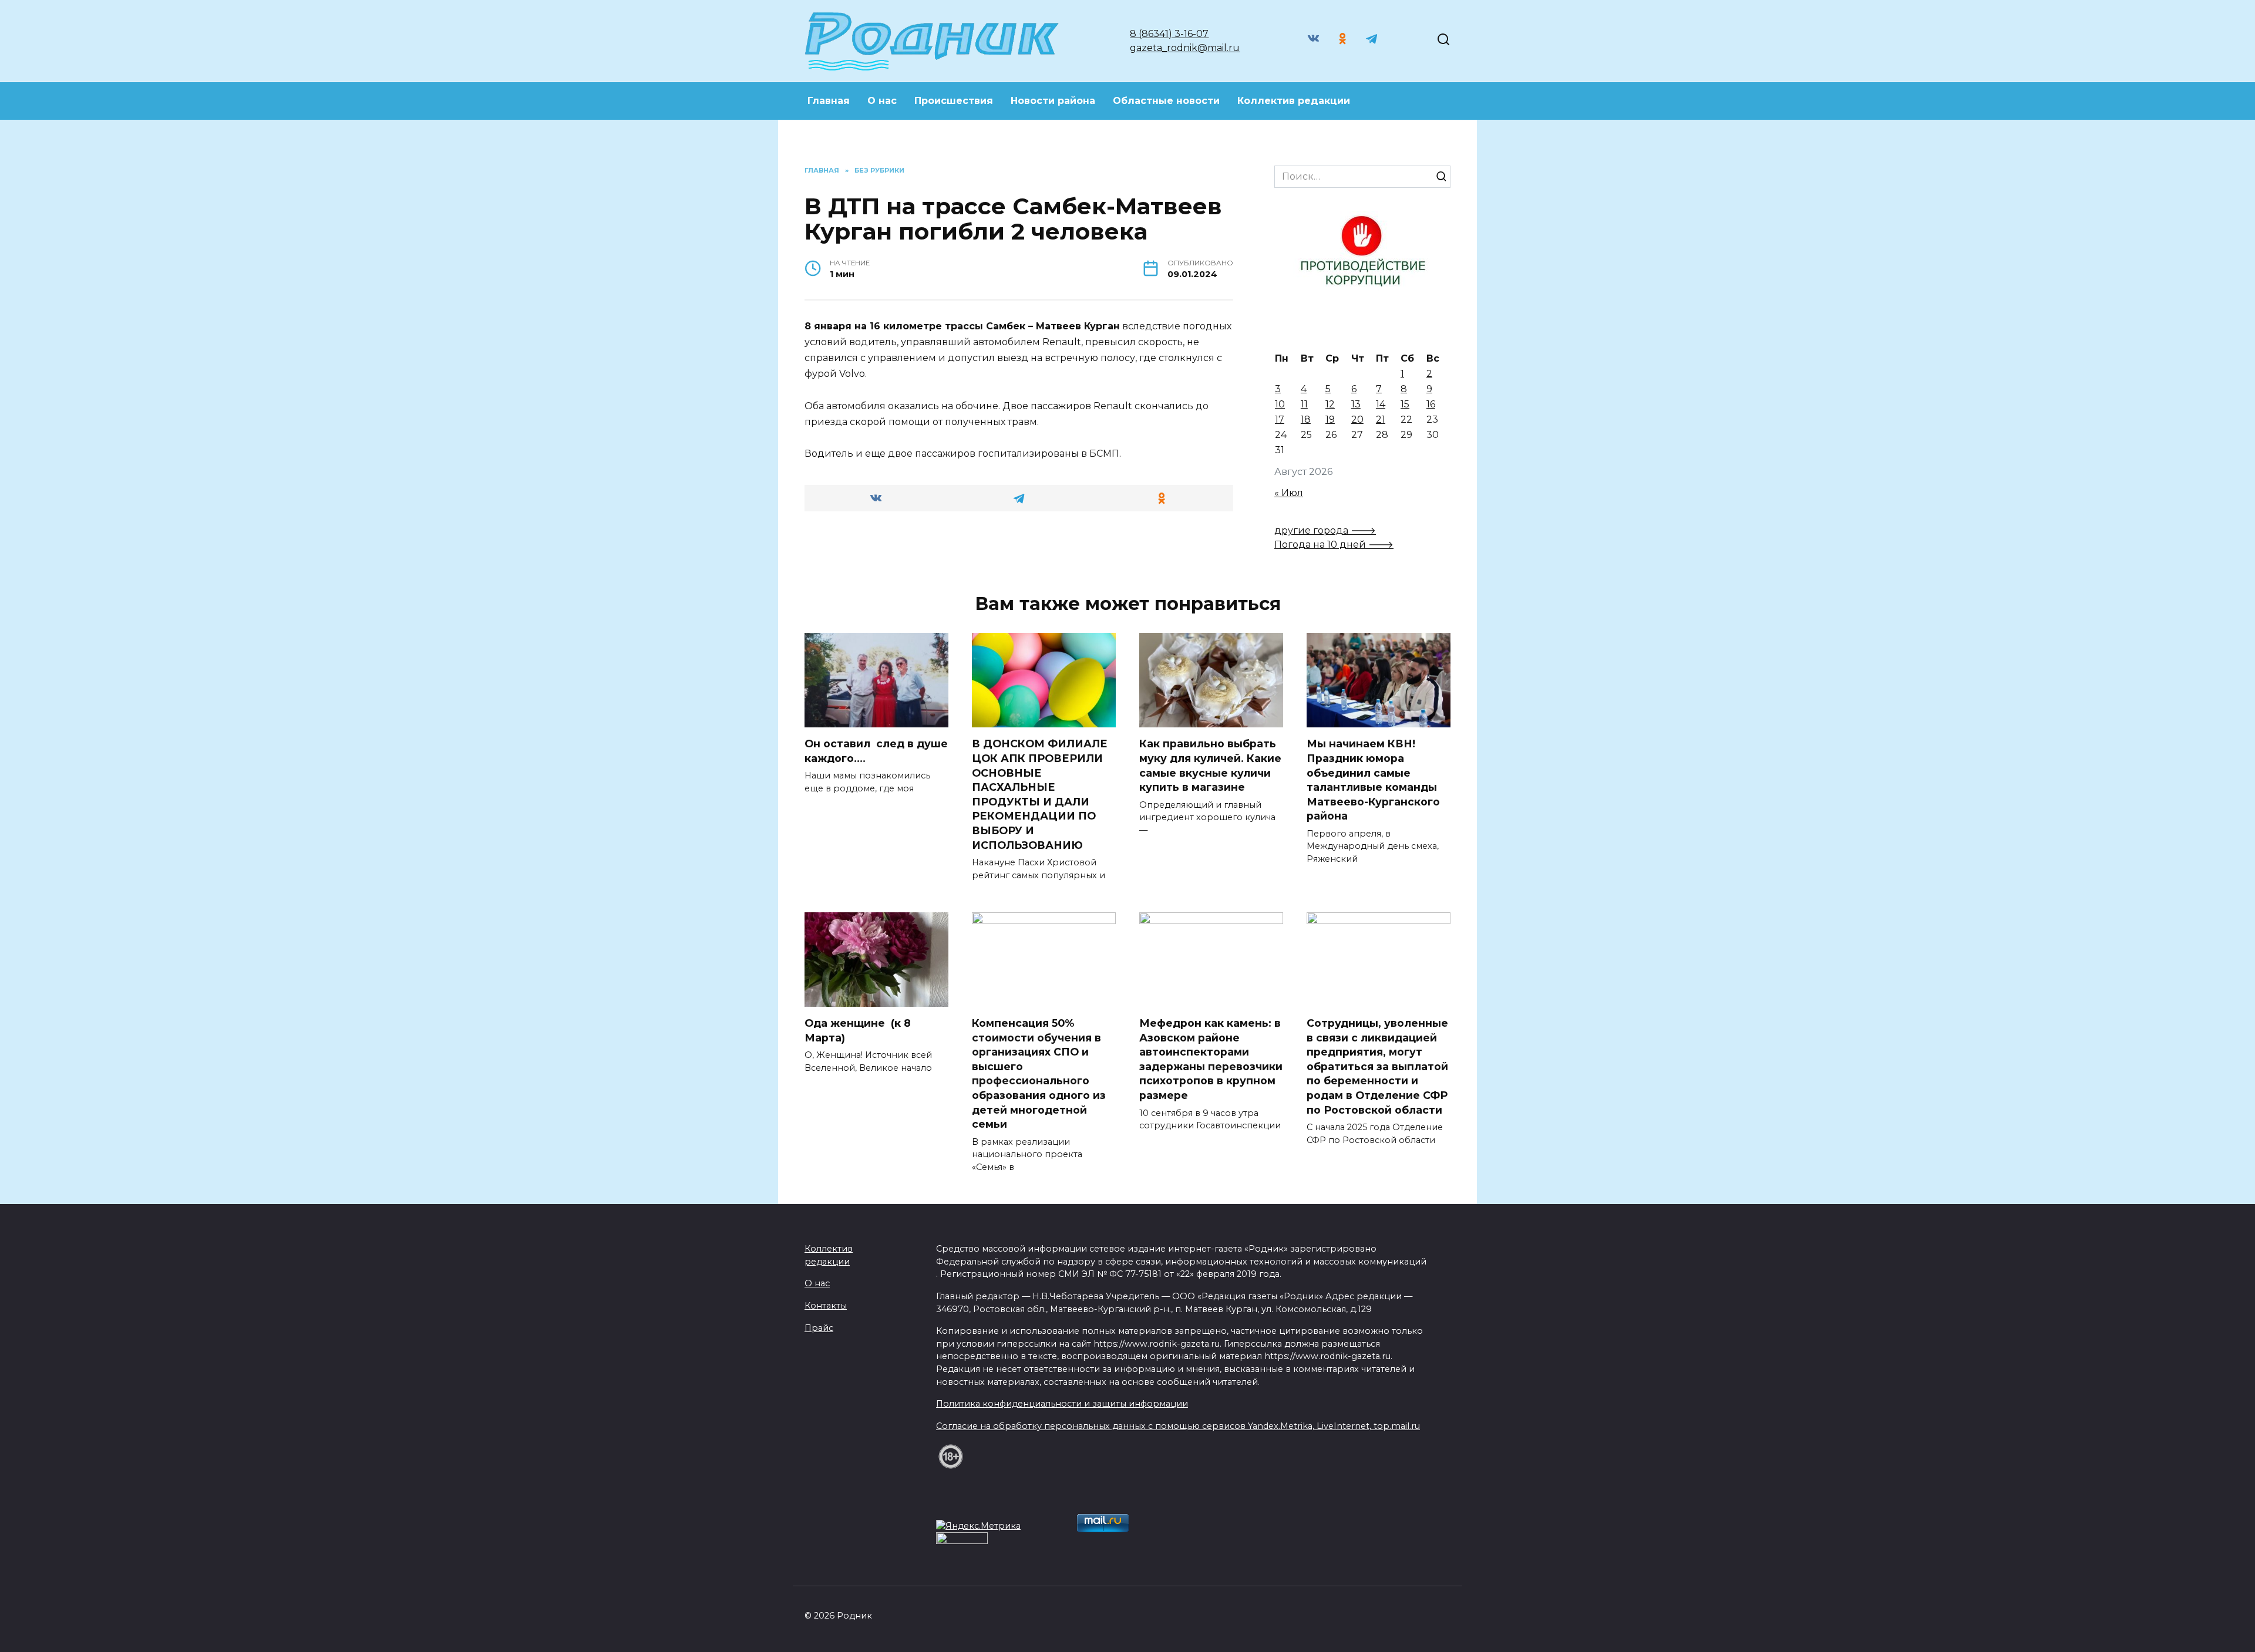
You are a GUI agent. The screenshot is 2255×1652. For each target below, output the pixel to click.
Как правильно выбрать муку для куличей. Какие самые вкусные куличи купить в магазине (1210, 765)
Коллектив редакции (1294, 101)
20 (1357, 419)
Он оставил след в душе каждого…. (876, 751)
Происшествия (954, 101)
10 (1280, 404)
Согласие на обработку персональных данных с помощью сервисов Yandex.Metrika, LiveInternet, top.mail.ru (1178, 1426)
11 (1304, 404)
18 (1306, 419)
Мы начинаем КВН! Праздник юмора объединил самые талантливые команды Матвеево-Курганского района (1373, 780)
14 (1381, 404)
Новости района (1053, 101)
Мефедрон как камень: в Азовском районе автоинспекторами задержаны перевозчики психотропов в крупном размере (1211, 1059)
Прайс (819, 1328)
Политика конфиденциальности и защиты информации (1062, 1404)
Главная (829, 101)
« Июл (1289, 493)
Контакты (826, 1306)
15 (1405, 404)
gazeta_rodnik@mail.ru (1185, 48)
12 (1330, 404)
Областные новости (1166, 101)
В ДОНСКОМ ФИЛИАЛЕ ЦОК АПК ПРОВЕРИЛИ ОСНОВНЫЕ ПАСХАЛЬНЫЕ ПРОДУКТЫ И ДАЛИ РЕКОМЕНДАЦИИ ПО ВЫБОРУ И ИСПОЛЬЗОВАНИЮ (1040, 794)
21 (1381, 419)
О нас (882, 101)
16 (1431, 404)
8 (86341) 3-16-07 (1169, 34)
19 (1330, 419)
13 (1356, 404)
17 (1280, 419)
